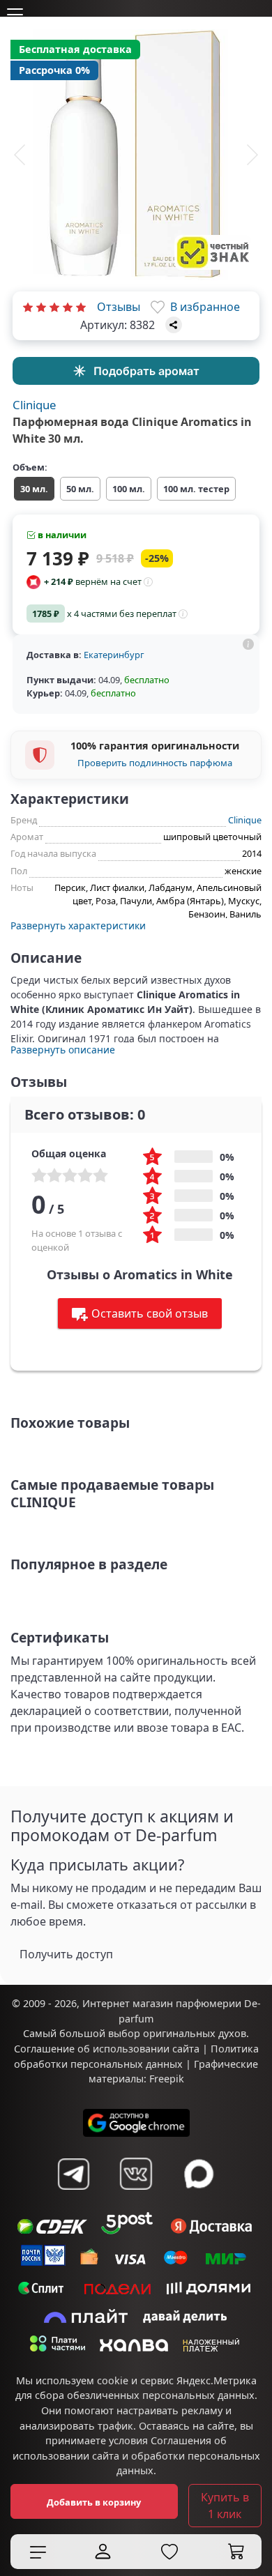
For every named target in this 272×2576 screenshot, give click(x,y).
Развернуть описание (63, 1050)
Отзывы (119, 307)
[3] (54, 307)
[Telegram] (73, 2174)
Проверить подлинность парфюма (155, 763)
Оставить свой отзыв (150, 1313)
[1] (28, 307)
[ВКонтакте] (136, 2174)
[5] (81, 307)
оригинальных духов (195, 2033)
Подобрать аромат (146, 371)
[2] (41, 307)
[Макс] (199, 2174)
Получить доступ (66, 1954)
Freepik (167, 2079)
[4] (68, 307)
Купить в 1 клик (225, 2506)
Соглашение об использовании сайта (107, 2049)
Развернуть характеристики (78, 925)
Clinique (34, 405)
